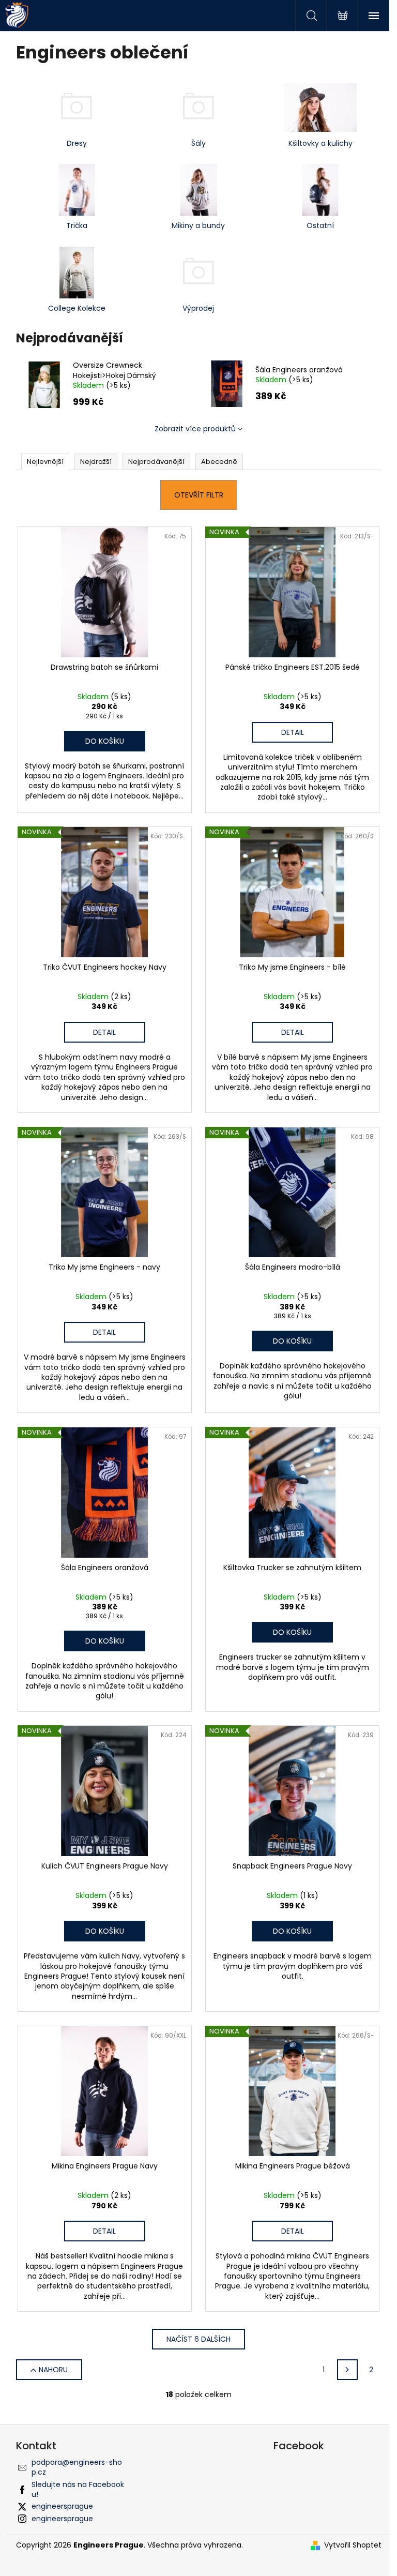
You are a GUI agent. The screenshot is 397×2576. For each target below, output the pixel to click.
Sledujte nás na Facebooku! (78, 2489)
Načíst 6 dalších (198, 2339)
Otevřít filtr (199, 495)
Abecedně (219, 462)
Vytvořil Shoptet (353, 2545)
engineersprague (62, 2506)
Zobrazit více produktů (195, 429)
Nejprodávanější (156, 462)
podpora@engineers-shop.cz (77, 2467)
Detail (293, 732)
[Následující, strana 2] (347, 2370)
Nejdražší (96, 462)
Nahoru (53, 2370)
